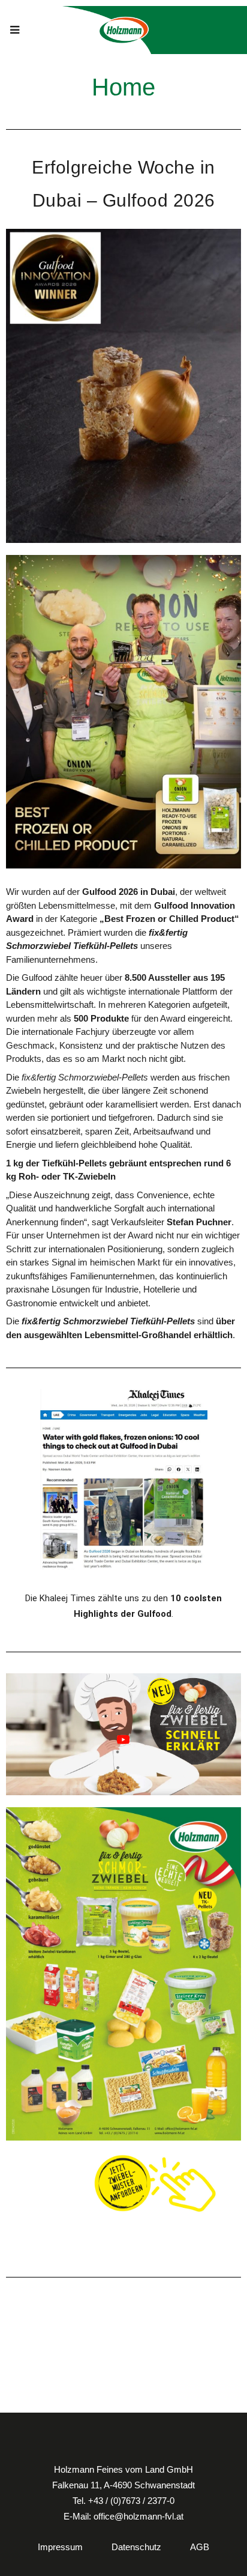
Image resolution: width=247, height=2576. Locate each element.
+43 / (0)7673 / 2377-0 (131, 2501)
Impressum (60, 2547)
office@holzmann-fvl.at (138, 2516)
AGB (200, 2547)
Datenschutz (136, 2547)
